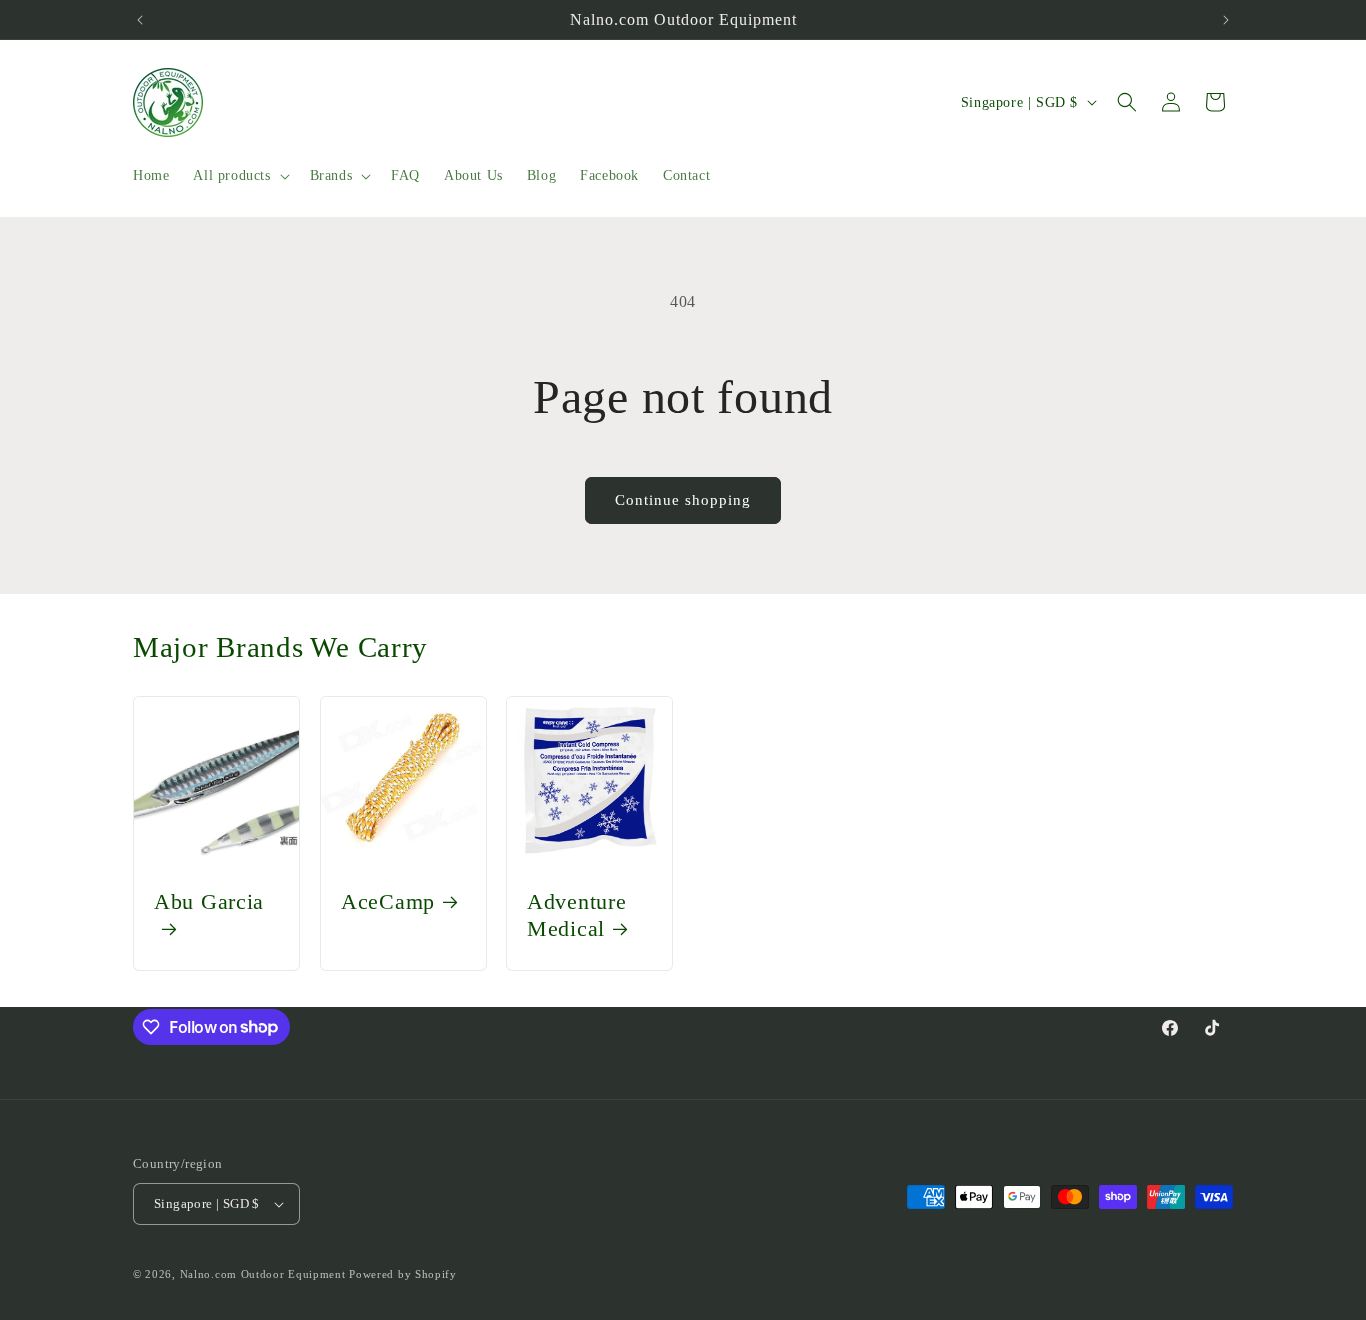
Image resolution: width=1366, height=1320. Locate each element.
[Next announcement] (1226, 20)
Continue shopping (683, 500)
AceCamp (388, 902)
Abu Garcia (209, 902)
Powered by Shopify (403, 1274)
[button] (239, 176)
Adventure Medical (576, 915)
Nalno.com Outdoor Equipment (263, 1274)
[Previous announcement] (140, 20)
